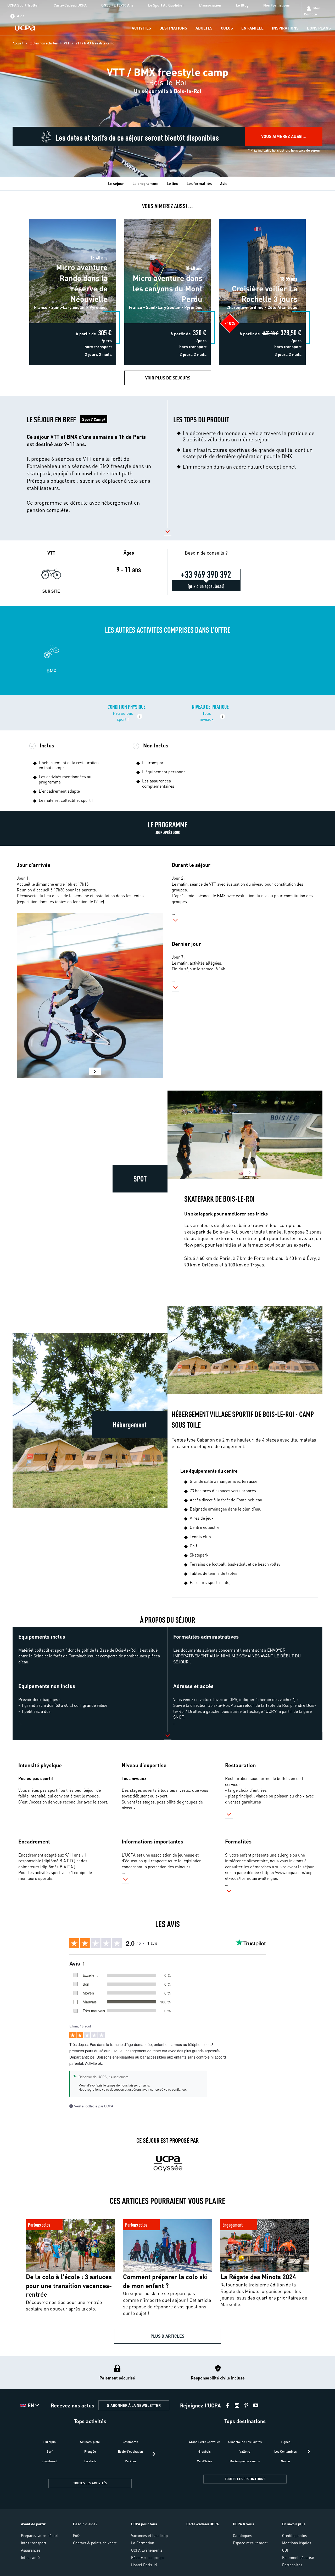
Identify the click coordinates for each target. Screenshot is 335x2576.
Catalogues (242, 2535)
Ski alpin (50, 2442)
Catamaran (130, 2442)
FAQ (76, 2535)
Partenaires (292, 2565)
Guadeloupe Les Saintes (245, 2442)
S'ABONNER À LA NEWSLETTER (134, 2405)
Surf (50, 2451)
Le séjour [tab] (116, 183)
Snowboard (49, 2461)
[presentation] (154, 2454)
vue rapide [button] (54, 232)
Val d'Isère (205, 2461)
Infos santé (30, 2557)
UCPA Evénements (147, 2550)
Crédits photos (295, 2535)
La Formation (143, 2543)
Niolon (285, 2461)
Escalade (90, 2461)
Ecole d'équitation (130, 2451)
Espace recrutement (250, 2543)
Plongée (90, 2451)
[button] (90, 464)
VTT (67, 43)
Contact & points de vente (95, 2543)
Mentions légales (297, 2543)
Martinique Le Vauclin (245, 2461)
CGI (285, 2550)
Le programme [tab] (145, 183)
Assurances (31, 2550)
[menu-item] (141, 28)
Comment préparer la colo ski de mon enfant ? (161, 2218)
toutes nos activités (44, 43)
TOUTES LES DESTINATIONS (245, 2479)
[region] (167, 88)
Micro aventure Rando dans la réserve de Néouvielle (73, 220)
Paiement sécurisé (298, 2557)
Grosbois (205, 2451)
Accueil (18, 43)
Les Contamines (286, 2451)
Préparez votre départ (40, 2535)
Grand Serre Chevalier (205, 2442)
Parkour (131, 2461)
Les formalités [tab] (199, 183)
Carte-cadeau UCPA (203, 2524)
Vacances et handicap (149, 2535)
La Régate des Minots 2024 (241, 2218)
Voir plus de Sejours (168, 378)
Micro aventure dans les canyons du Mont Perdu (167, 217)
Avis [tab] (224, 183)
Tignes (286, 2442)
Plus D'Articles (167, 2336)
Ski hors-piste (90, 2442)
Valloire (245, 2451)
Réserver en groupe (148, 2557)
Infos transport (34, 2543)
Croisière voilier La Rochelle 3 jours (263, 217)
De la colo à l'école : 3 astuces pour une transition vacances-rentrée (67, 2221)
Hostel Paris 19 (144, 2565)
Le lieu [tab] (172, 183)
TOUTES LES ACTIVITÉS (90, 2483)
